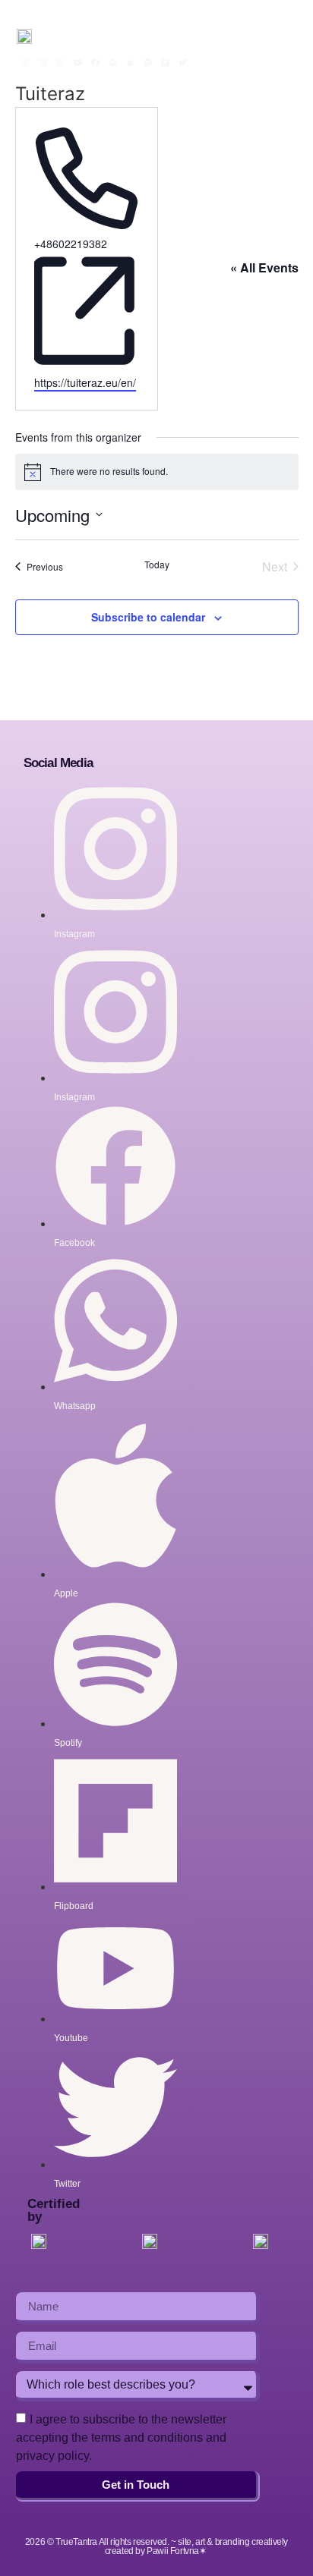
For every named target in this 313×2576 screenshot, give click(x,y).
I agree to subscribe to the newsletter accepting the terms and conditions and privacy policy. (121, 2438)
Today (157, 565)
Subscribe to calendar (148, 617)
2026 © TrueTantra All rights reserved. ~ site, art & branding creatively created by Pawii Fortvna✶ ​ (156, 2546)
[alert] (157, 472)
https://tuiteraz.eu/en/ (85, 382)
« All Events (264, 267)
